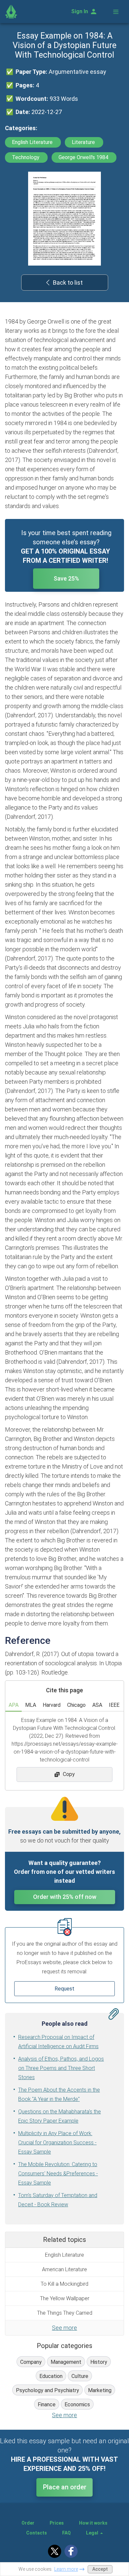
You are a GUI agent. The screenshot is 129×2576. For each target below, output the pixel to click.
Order (28, 2523)
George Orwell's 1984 (84, 157)
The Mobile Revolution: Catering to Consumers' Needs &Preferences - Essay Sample (58, 2174)
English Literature (33, 142)
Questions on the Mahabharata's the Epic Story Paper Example (60, 2116)
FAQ (66, 2533)
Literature (84, 142)
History (99, 2362)
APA (14, 1705)
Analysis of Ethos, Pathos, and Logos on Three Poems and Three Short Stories (61, 2068)
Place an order (65, 2487)
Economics (77, 2404)
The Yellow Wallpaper (65, 2298)
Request (64, 1989)
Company (31, 2362)
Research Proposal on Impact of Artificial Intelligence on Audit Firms (58, 2042)
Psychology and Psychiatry (47, 2390)
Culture (80, 2376)
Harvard (52, 1705)
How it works (93, 2523)
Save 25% (66, 578)
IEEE (114, 1705)
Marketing (100, 2390)
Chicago (76, 1705)
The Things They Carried (65, 2313)
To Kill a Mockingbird (64, 2284)
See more (64, 2328)
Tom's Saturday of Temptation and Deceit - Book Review (58, 2200)
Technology (26, 157)
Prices (57, 2523)
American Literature (64, 2269)
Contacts (37, 2533)
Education (51, 2376)
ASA (97, 1705)
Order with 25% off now (65, 1897)
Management (66, 2362)
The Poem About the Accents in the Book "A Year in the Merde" (59, 2094)
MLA (31, 1705)
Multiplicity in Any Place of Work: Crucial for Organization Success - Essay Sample (57, 2143)
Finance (47, 2404)
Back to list (68, 283)
